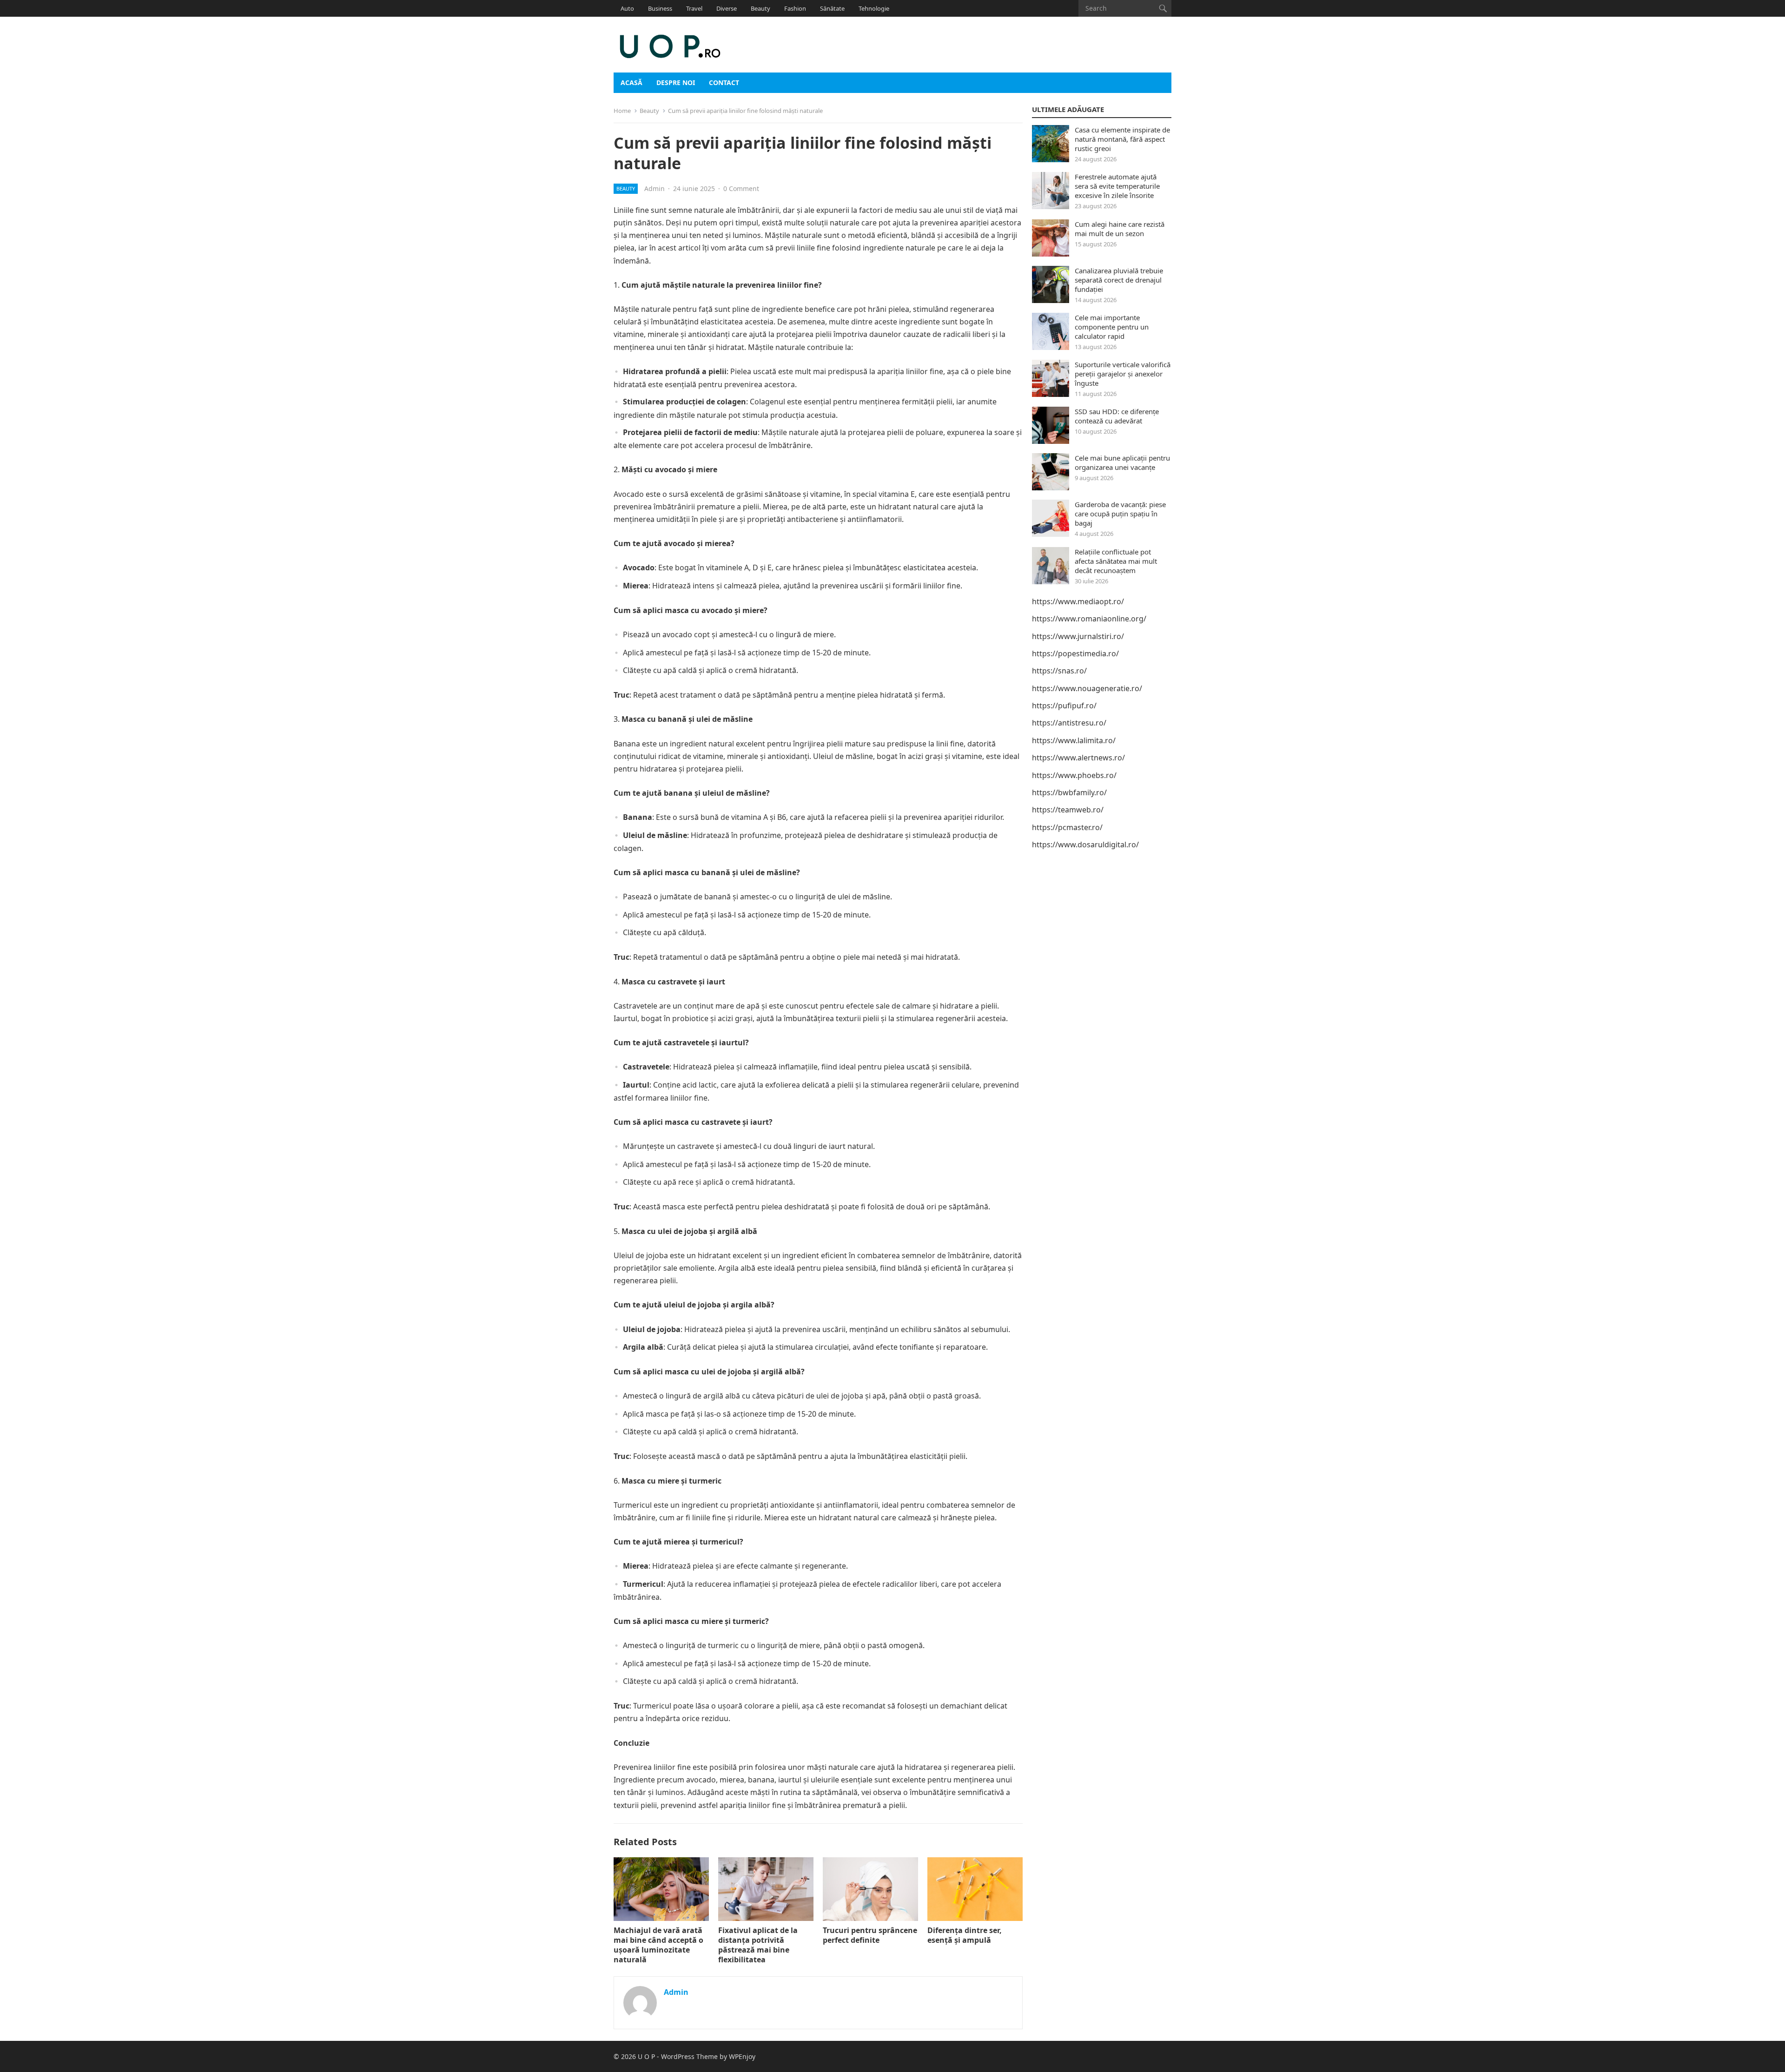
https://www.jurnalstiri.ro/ (1078, 636)
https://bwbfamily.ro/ (1069, 792)
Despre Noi (676, 82)
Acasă (631, 82)
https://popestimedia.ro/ (1075, 653)
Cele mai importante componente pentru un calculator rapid (1112, 327)
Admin (654, 188)
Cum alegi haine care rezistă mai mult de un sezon (1120, 229)
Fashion (795, 8)
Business (660, 8)
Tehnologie (874, 8)
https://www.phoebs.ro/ (1074, 775)
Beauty (760, 8)
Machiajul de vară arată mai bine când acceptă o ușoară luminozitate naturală (658, 1945)
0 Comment (741, 188)
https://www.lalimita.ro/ (1074, 740)
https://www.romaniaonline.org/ (1089, 619)
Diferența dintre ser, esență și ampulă (965, 1935)
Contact (724, 82)
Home (622, 111)
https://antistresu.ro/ (1069, 723)
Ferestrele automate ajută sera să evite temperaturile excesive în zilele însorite (1117, 186)
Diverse (727, 8)
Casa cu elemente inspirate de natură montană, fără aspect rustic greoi (1122, 139)
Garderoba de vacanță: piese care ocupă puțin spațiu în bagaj (1120, 514)
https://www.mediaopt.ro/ (1078, 601)
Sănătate (832, 8)
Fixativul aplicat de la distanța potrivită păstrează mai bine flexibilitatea (758, 1945)
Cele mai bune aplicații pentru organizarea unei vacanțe (1122, 462)
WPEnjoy (742, 2056)
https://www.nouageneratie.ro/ (1087, 688)
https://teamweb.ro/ (1068, 810)
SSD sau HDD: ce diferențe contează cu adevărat (1117, 416)
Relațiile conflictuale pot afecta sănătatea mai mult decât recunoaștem (1116, 561)
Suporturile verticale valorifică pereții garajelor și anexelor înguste (1123, 374)
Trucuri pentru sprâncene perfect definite (870, 1935)
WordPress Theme (689, 2056)
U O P (646, 2056)
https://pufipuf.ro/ (1064, 706)
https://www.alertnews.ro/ (1078, 758)
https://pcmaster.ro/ (1067, 827)
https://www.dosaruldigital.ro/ (1085, 845)
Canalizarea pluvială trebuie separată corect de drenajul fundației (1119, 280)
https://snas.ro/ (1059, 671)
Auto (627, 8)
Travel (694, 8)
